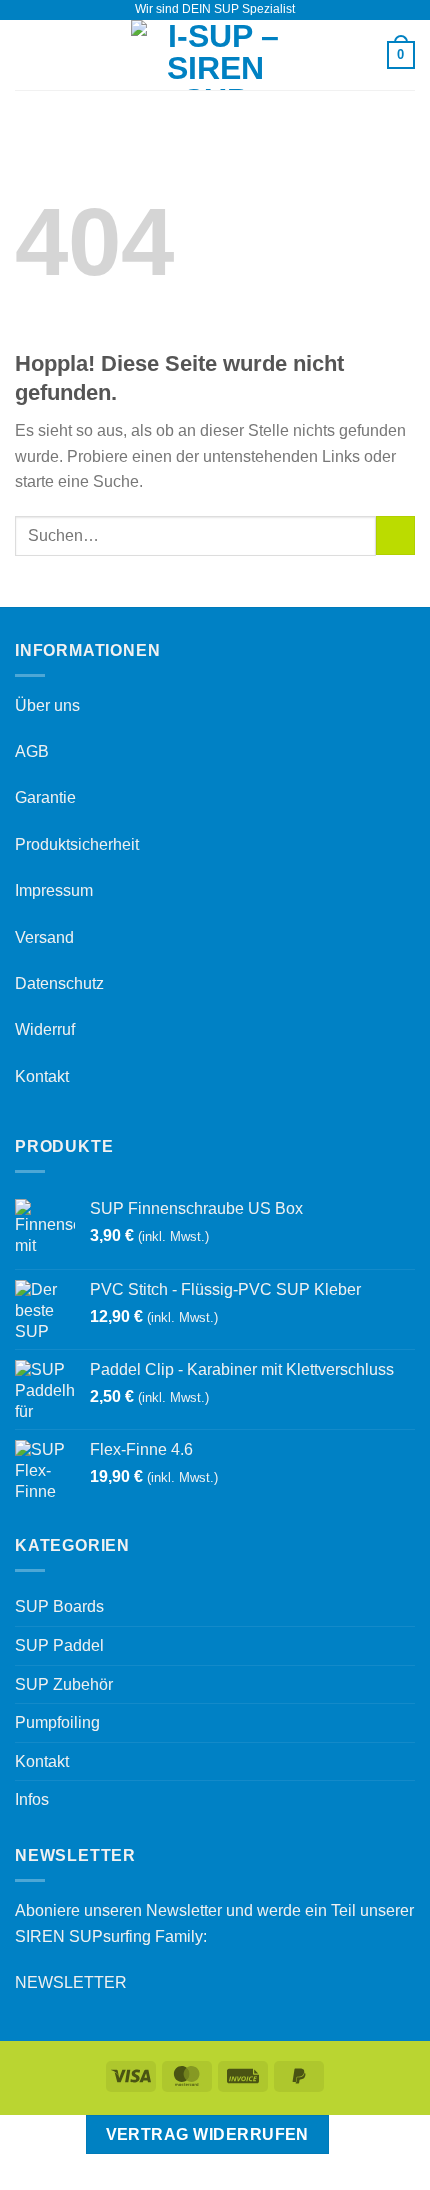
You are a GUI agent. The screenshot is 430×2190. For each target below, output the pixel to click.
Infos (32, 1799)
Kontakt (42, 1076)
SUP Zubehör (64, 1684)
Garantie (45, 797)
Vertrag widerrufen (207, 2134)
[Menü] (27, 54)
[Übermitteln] (395, 535)
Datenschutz (59, 983)
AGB (32, 751)
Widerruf (45, 1029)
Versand (44, 937)
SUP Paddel (59, 1645)
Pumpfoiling (57, 1722)
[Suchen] (364, 55)
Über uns (47, 705)
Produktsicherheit (77, 844)
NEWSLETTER (71, 1982)
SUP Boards (59, 1606)
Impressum (54, 890)
